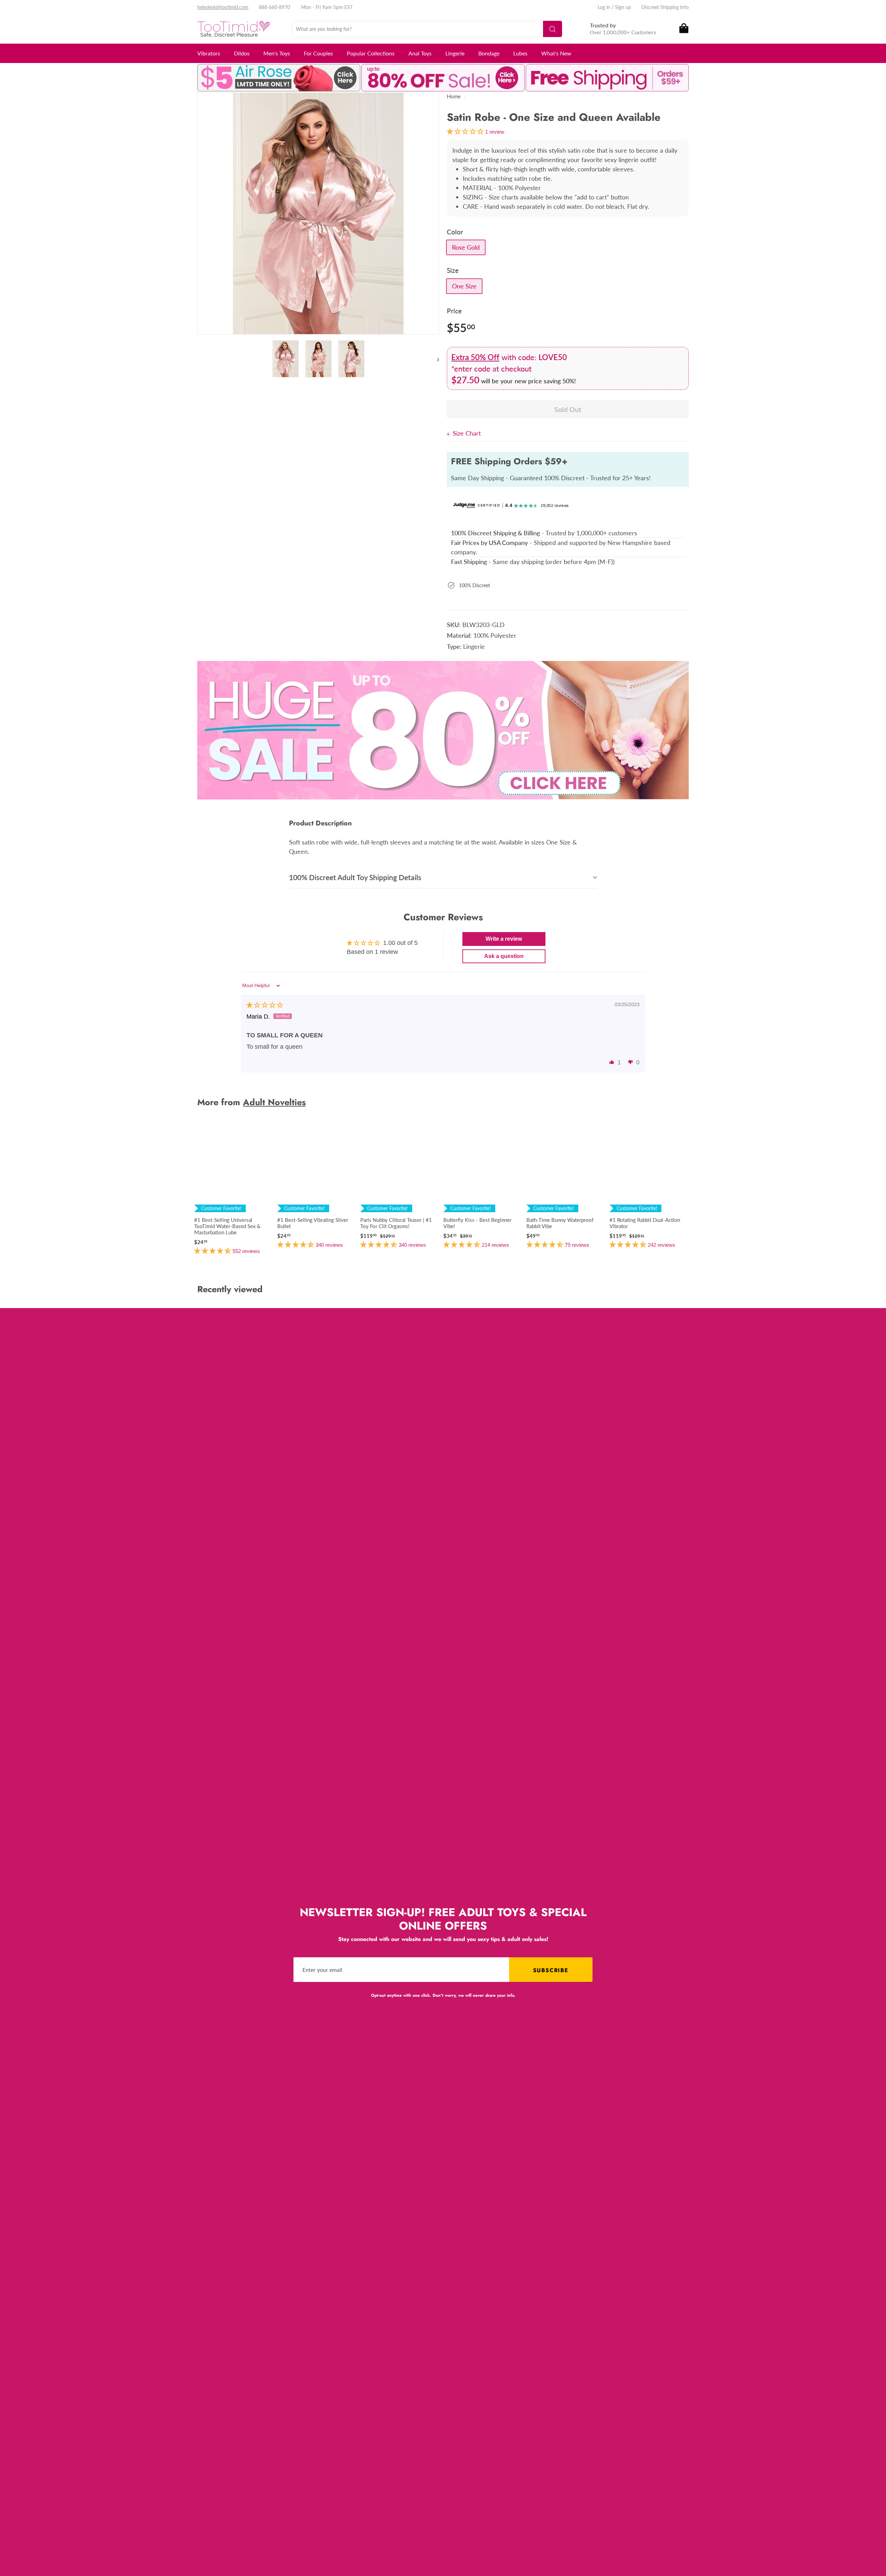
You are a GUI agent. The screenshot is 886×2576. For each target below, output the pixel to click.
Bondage (489, 53)
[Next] (435, 359)
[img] (265, 1005)
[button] (612, 1062)
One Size (464, 286)
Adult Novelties (274, 1102)
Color (455, 232)
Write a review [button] (504, 939)
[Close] (450, 433)
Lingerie (455, 53)
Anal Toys (420, 53)
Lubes (520, 53)
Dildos (242, 53)
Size (453, 270)
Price (454, 311)
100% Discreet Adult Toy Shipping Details (355, 877)
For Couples (318, 53)
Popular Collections (371, 53)
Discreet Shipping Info (665, 7)
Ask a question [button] (504, 956)
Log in (604, 7)
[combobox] (427, 29)
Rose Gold (466, 247)
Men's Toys (277, 53)
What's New (556, 53)
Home (454, 96)
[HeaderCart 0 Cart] (683, 29)
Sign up (623, 7)
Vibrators (209, 53)
